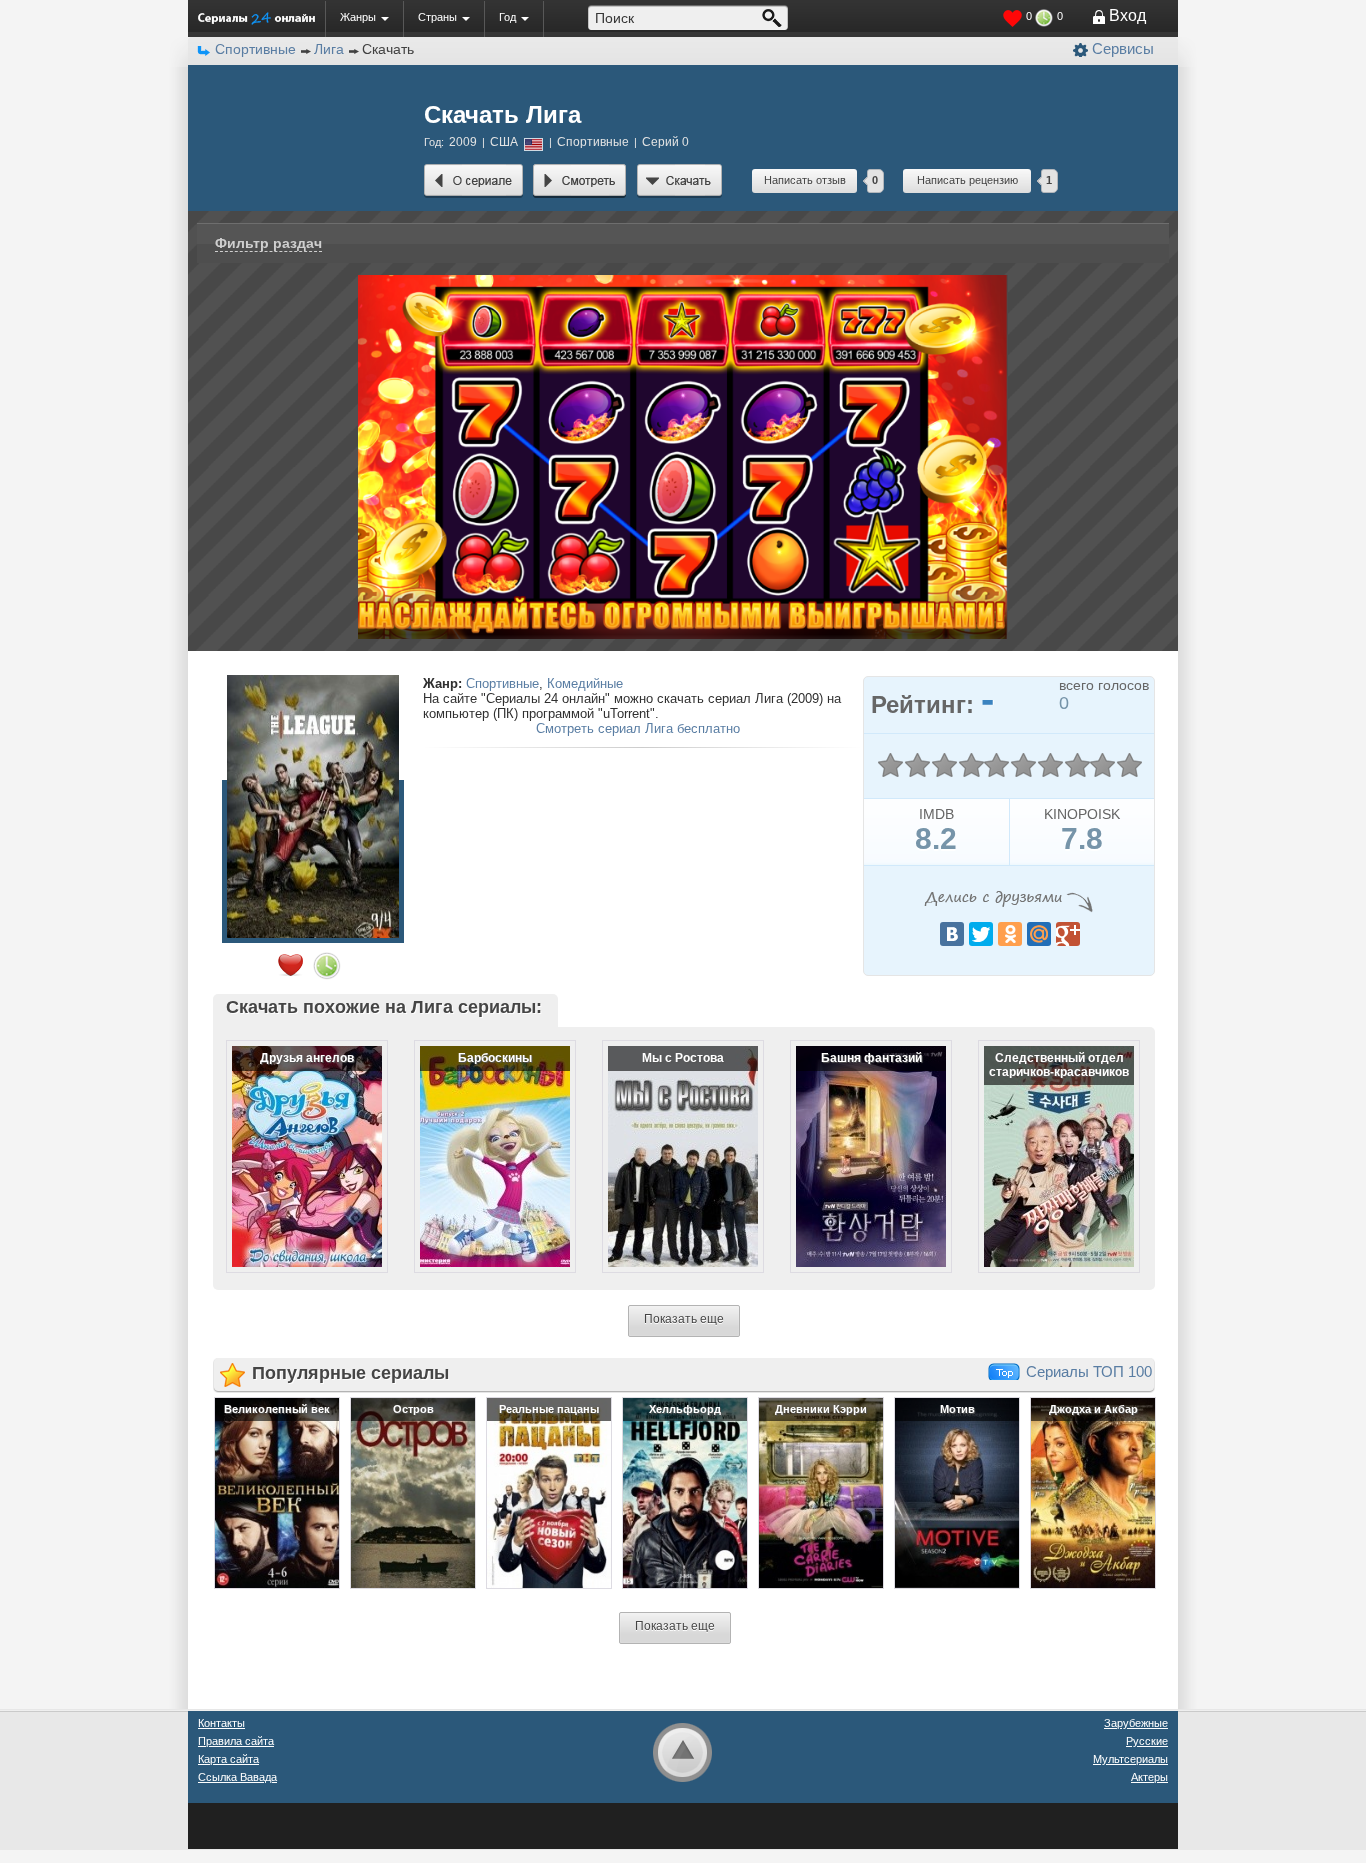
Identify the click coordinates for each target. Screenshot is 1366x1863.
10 (1129, 765)
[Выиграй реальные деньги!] (683, 281)
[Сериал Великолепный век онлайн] (277, 1492)
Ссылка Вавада (237, 1777)
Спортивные (502, 683)
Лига (329, 49)
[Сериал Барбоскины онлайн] (482, 1140)
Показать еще (684, 1319)
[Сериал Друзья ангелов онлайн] (294, 1140)
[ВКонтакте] (952, 934)
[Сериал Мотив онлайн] (957, 1492)
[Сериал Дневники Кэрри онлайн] (821, 1492)
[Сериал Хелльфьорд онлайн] (685, 1492)
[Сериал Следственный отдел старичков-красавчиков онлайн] (1046, 1140)
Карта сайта (228, 1759)
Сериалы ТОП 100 (1089, 1371)
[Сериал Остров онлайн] (413, 1492)
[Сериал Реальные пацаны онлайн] (549, 1492)
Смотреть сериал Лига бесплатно (638, 728)
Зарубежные (1136, 1723)
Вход (1127, 15)
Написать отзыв (805, 180)
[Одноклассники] (1010, 934)
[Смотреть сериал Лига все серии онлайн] (580, 181)
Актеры (1149, 1777)
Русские (1147, 1741)
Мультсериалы (1130, 1759)
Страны (437, 17)
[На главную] (256, 18)
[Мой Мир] (1039, 934)
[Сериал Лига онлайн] (473, 181)
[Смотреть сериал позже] (327, 966)
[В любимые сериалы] (290, 965)
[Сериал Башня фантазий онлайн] (858, 1140)
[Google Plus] (1068, 934)
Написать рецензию (967, 180)
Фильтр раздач (268, 243)
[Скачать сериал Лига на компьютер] (679, 181)
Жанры (358, 17)
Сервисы (1123, 48)
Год (507, 17)
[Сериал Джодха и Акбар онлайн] (1093, 1492)
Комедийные (585, 683)
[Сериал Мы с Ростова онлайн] (670, 1140)
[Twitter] (981, 934)
